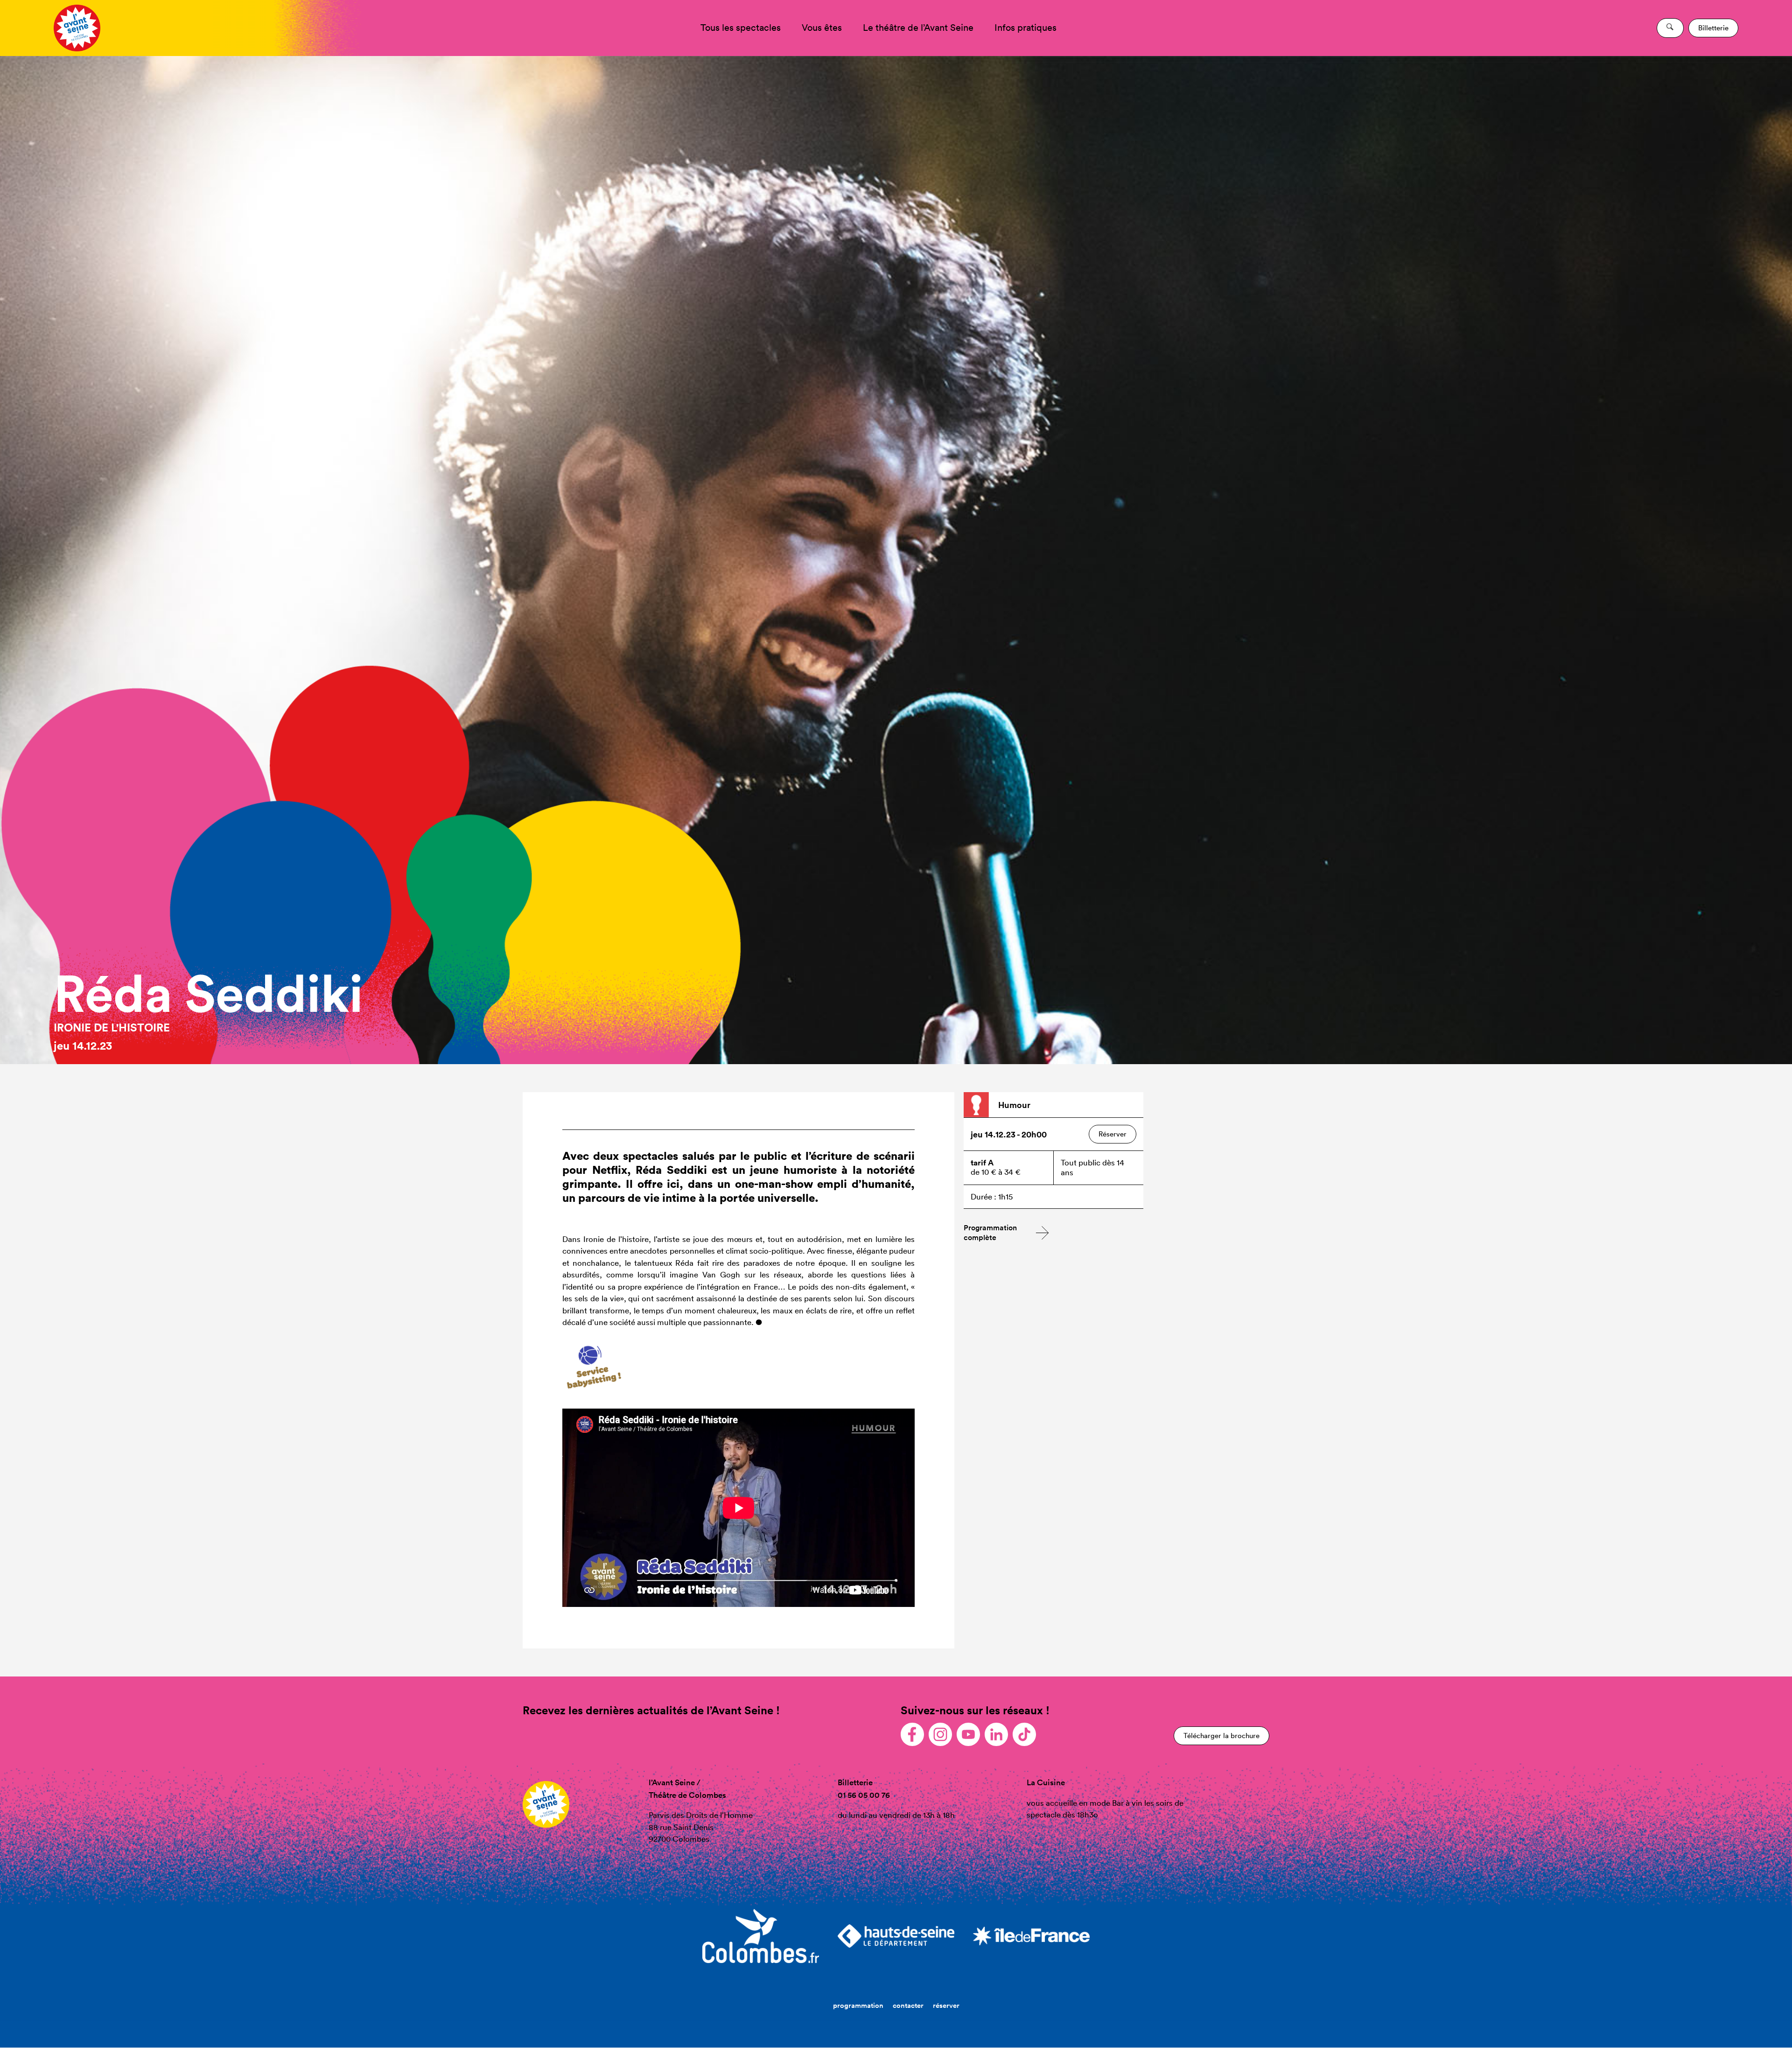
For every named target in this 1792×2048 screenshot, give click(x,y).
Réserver (1113, 1134)
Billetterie (1713, 28)
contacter (908, 2005)
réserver (946, 2005)
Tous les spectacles (741, 28)
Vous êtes (822, 28)
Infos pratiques (1025, 28)
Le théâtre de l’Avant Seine (918, 28)
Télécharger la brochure (1221, 1736)
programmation (858, 2005)
